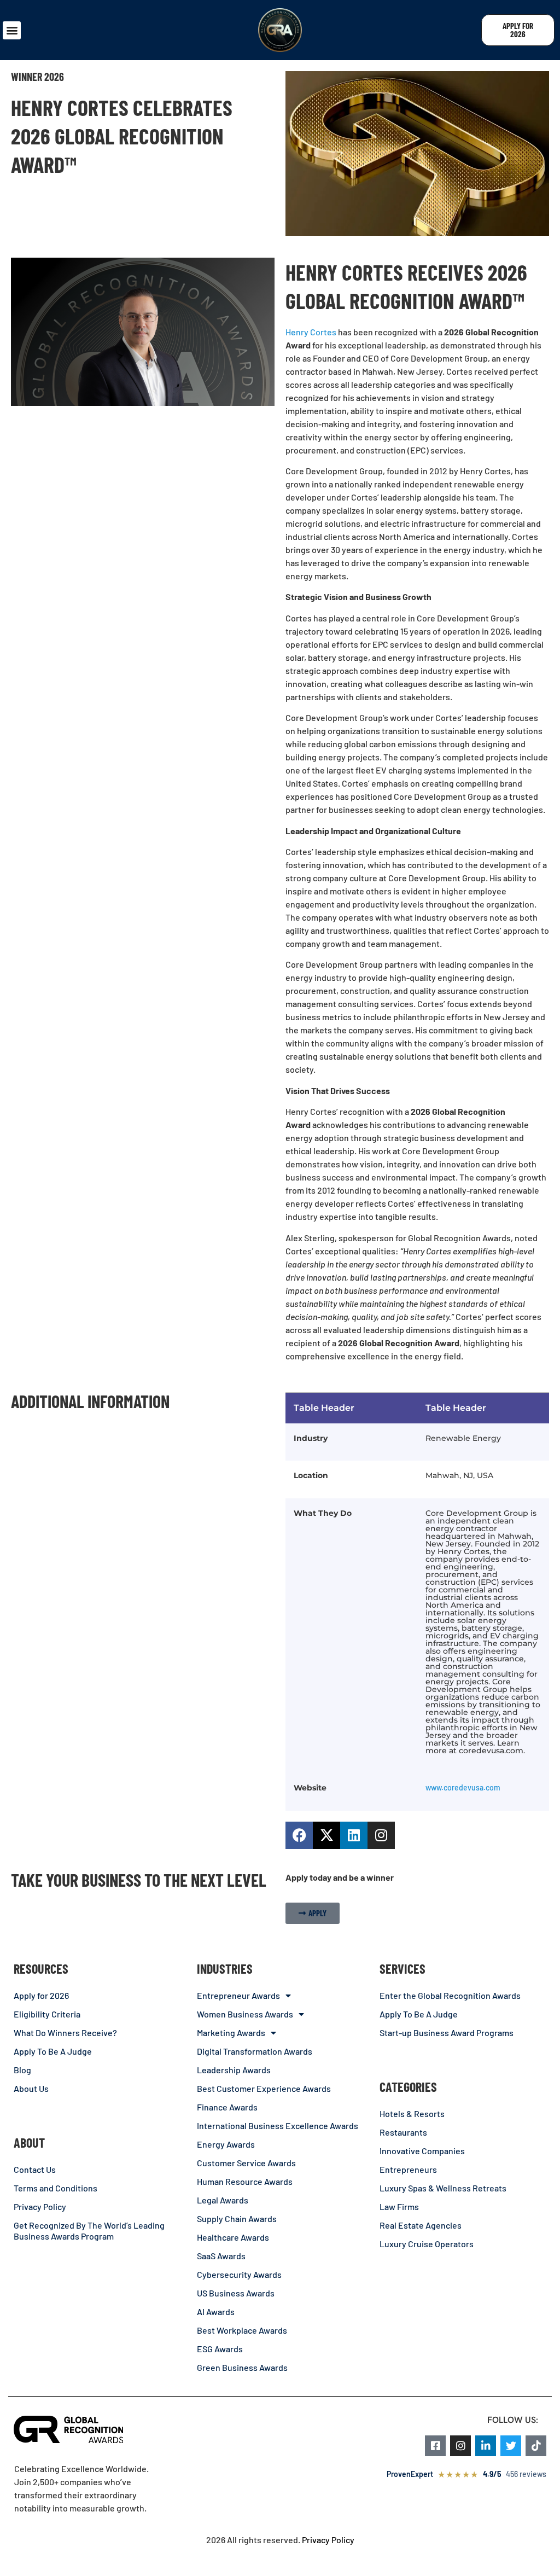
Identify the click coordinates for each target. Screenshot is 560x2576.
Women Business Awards (245, 2014)
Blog (22, 2070)
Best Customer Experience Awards (264, 2088)
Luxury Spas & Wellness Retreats (443, 2188)
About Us (31, 2088)
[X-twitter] (326, 1835)
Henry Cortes (311, 332)
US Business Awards (236, 2293)
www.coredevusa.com (463, 1787)
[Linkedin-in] (486, 2446)
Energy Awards (226, 2144)
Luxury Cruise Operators (427, 2244)
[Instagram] (381, 1835)
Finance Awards (227, 2107)
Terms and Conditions (56, 2188)
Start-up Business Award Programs (447, 2033)
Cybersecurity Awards (239, 2274)
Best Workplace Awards (242, 2330)
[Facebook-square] (435, 2446)
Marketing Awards (231, 2033)
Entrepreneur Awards (238, 1995)
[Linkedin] (354, 1835)
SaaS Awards (221, 2256)
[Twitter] (511, 2446)
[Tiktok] (536, 2446)
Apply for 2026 (41, 1995)
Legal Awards (223, 2200)
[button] (12, 30)
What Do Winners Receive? (65, 2033)
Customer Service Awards (246, 2163)
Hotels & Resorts (412, 2113)
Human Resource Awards (245, 2181)
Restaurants (403, 2132)
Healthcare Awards (233, 2237)
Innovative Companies (422, 2151)
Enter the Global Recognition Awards (450, 1995)
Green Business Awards (242, 2367)
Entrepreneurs (408, 2169)
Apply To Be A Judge (53, 2051)
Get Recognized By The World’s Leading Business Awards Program (89, 2231)
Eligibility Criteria (47, 2014)
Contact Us (35, 2169)
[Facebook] (299, 1835)
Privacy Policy (40, 2206)
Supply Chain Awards (237, 2219)
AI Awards (216, 2312)
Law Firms (399, 2206)
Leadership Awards (234, 2070)
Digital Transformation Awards (255, 2051)
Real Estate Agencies (421, 2225)
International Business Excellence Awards (278, 2126)
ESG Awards (220, 2349)
